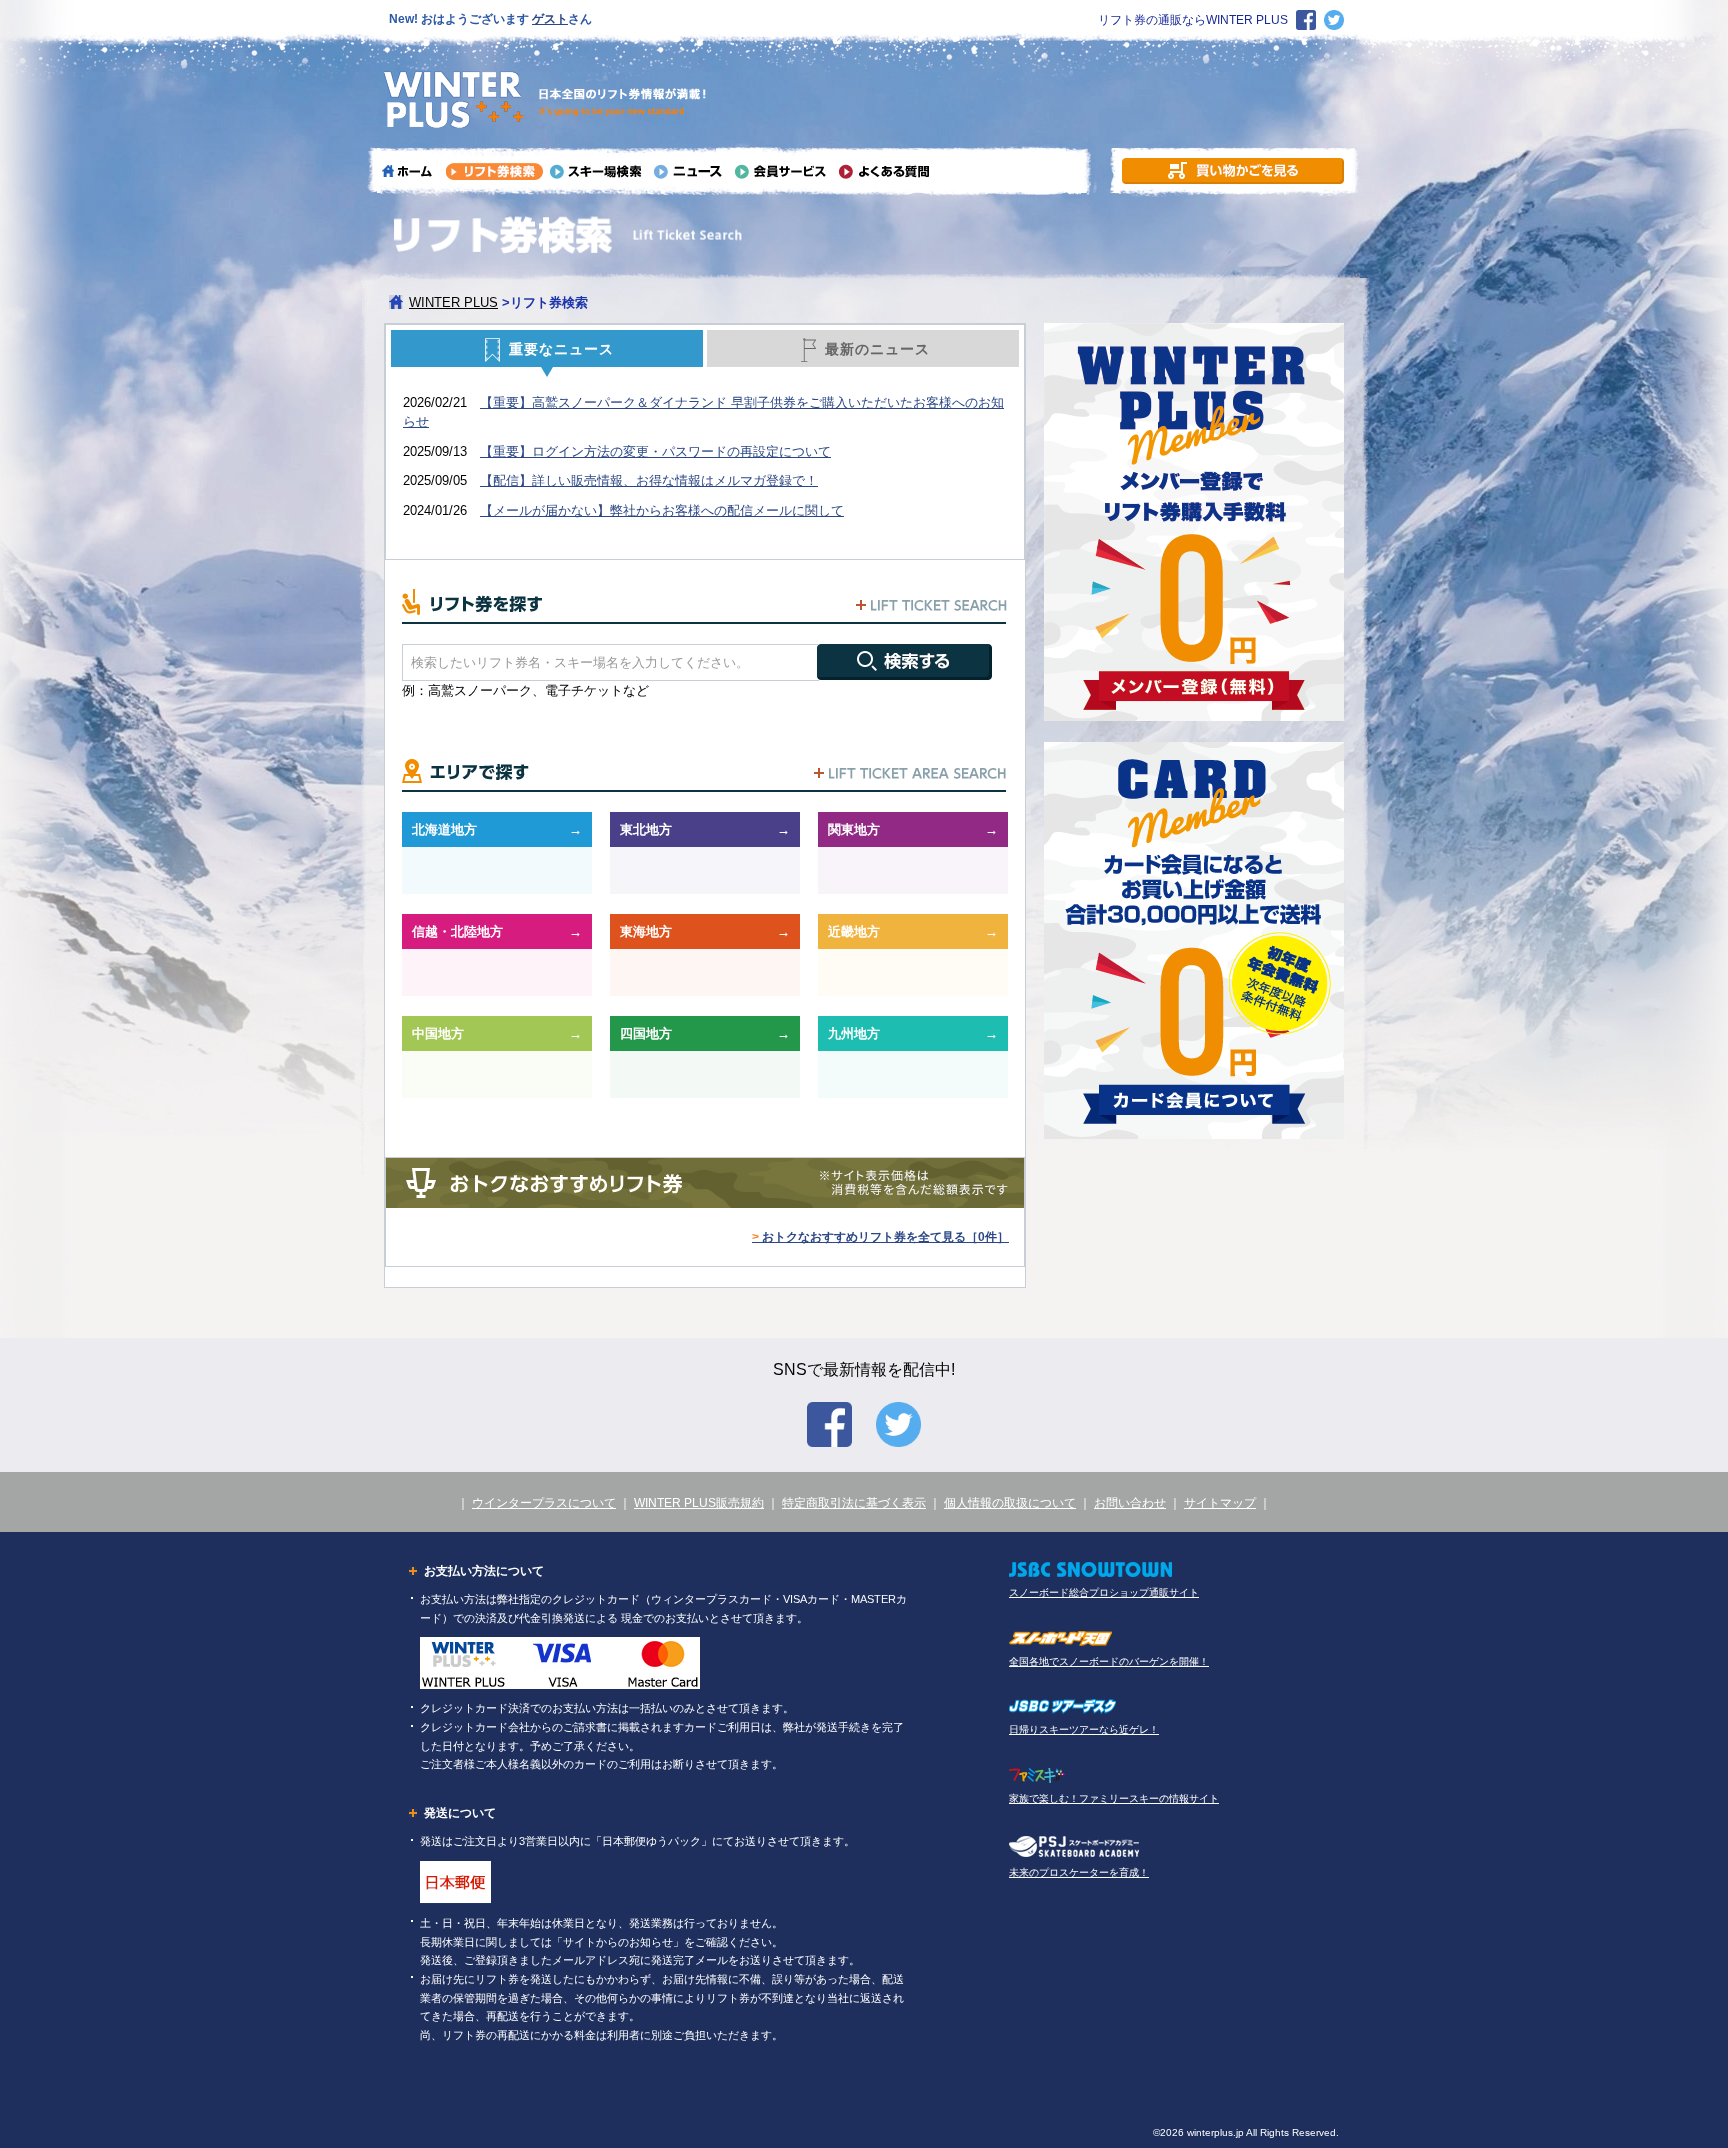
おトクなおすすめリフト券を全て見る (880, 1237)
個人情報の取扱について (1010, 1503)
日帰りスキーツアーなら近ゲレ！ (1084, 1729)
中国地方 (438, 1033)
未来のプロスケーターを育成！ (1079, 1872)
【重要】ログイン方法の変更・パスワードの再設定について (655, 451)
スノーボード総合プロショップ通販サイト (1104, 1592)
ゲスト (550, 19)
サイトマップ (1220, 1503)
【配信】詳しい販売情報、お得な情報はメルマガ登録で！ (649, 480)
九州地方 (854, 1033)
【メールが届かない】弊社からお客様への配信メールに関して (662, 510)
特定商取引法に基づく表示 (854, 1503)
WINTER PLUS (453, 302)
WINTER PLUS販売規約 (699, 1503)
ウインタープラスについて (544, 1503)
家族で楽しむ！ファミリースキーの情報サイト (1114, 1798)
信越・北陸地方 (457, 931)
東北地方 (646, 829)
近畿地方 (854, 931)
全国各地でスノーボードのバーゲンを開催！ (1109, 1661)
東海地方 (646, 931)
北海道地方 (444, 829)
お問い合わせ (1130, 1503)
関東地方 (854, 829)
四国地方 (646, 1033)
